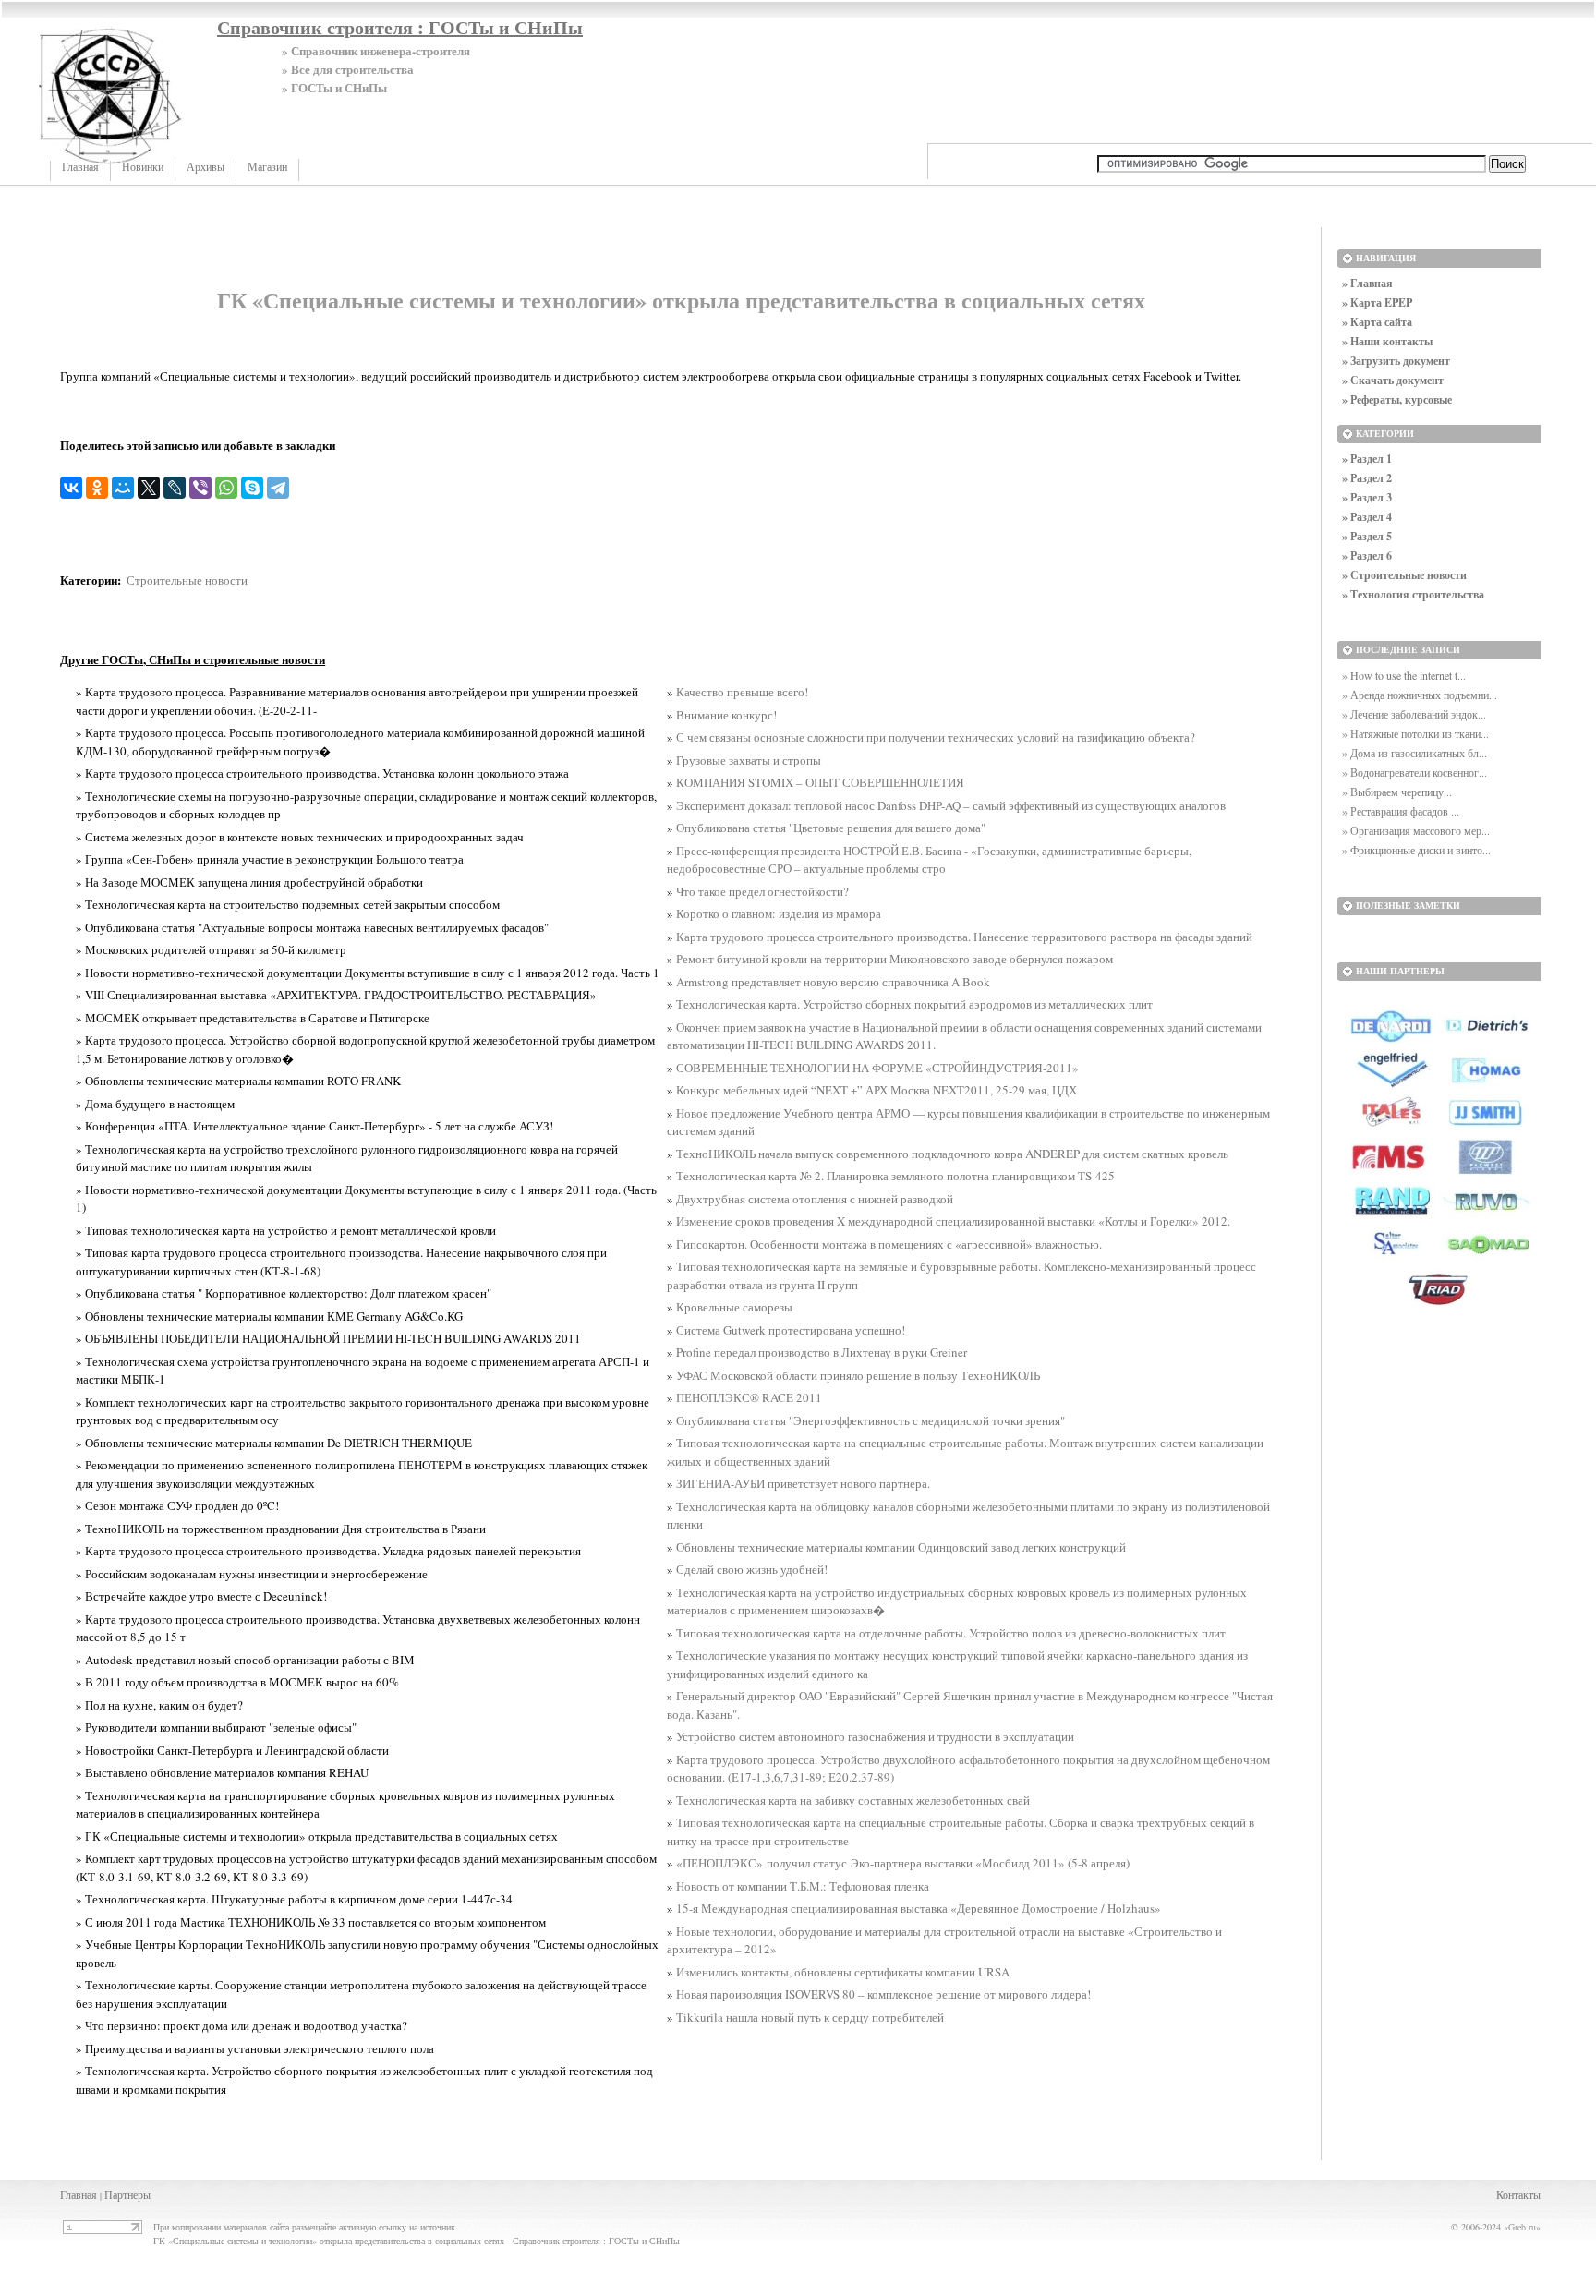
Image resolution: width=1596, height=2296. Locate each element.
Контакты (1518, 2194)
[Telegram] (278, 488)
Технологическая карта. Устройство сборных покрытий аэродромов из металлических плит (914, 1004)
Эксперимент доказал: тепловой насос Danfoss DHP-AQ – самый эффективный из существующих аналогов (951, 805)
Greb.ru (1522, 2227)
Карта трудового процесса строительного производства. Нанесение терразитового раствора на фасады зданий (964, 937)
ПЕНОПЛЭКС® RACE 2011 (749, 1397)
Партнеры (127, 2194)
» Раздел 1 (1367, 459)
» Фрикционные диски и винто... (1416, 850)
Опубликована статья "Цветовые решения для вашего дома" (831, 828)
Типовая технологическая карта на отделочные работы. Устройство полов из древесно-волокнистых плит (951, 1633)
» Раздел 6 (1367, 556)
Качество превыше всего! (742, 692)
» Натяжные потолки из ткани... (1415, 733)
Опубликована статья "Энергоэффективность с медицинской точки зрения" (871, 1420)
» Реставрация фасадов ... (1401, 811)
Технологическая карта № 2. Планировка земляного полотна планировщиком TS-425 (895, 1176)
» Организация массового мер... (1416, 830)
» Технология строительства (1413, 594)
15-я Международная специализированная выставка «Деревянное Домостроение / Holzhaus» (919, 1908)
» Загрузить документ (1396, 361)
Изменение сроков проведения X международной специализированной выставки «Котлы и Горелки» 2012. (953, 1221)
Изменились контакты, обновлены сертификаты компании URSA (843, 1972)
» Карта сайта (1377, 322)
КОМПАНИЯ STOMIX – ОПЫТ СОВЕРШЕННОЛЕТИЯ (820, 782)
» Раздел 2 (1367, 478)
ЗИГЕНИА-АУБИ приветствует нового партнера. (803, 1483)
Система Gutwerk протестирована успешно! (791, 1330)
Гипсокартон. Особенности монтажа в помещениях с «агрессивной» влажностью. (889, 1244)
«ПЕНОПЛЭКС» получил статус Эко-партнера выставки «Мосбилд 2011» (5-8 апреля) (903, 1863)
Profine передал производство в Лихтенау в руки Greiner (822, 1352)
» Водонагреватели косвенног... (1415, 772)
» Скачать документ (1393, 380)
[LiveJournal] (175, 488)
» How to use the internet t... (1404, 675)
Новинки (143, 167)
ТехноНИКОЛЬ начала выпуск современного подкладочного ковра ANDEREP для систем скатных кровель (952, 1154)
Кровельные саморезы (734, 1307)
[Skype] (252, 488)
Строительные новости (187, 580)
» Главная (1367, 283)
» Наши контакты (1387, 341)
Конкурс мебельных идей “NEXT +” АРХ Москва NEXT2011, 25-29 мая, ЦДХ (877, 1090)
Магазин (267, 167)
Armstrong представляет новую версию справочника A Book (833, 982)
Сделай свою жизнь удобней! (752, 1569)
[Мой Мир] (123, 488)
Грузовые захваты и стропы (749, 760)
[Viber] (200, 488)
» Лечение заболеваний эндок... (1414, 714)
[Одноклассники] (97, 488)
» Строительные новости (1404, 575)
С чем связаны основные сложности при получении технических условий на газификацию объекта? (936, 737)
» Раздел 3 (1367, 497)
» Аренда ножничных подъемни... (1420, 695)
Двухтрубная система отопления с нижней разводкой (815, 1199)
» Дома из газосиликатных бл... (1415, 753)
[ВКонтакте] (71, 488)
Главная (80, 167)
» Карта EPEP (1377, 302)
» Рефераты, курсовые (1397, 399)
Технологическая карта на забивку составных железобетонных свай (853, 1800)
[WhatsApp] (226, 488)
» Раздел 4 (1367, 517)
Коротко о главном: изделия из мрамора (779, 913)
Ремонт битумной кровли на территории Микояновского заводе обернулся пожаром (895, 959)
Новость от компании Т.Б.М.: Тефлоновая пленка (803, 1886)
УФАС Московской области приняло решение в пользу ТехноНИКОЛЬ (858, 1375)
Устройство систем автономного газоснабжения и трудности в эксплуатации (875, 1736)
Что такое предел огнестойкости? (762, 891)
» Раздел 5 (1367, 536)
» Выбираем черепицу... (1397, 792)
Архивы (206, 167)
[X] (149, 488)
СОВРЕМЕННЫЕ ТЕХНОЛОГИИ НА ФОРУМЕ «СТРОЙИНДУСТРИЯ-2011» (877, 1068)
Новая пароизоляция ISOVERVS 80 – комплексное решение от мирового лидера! (883, 1994)
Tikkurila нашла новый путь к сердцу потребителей (810, 2017)
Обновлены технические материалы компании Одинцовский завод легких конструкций (901, 1547)
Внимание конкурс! (726, 715)
